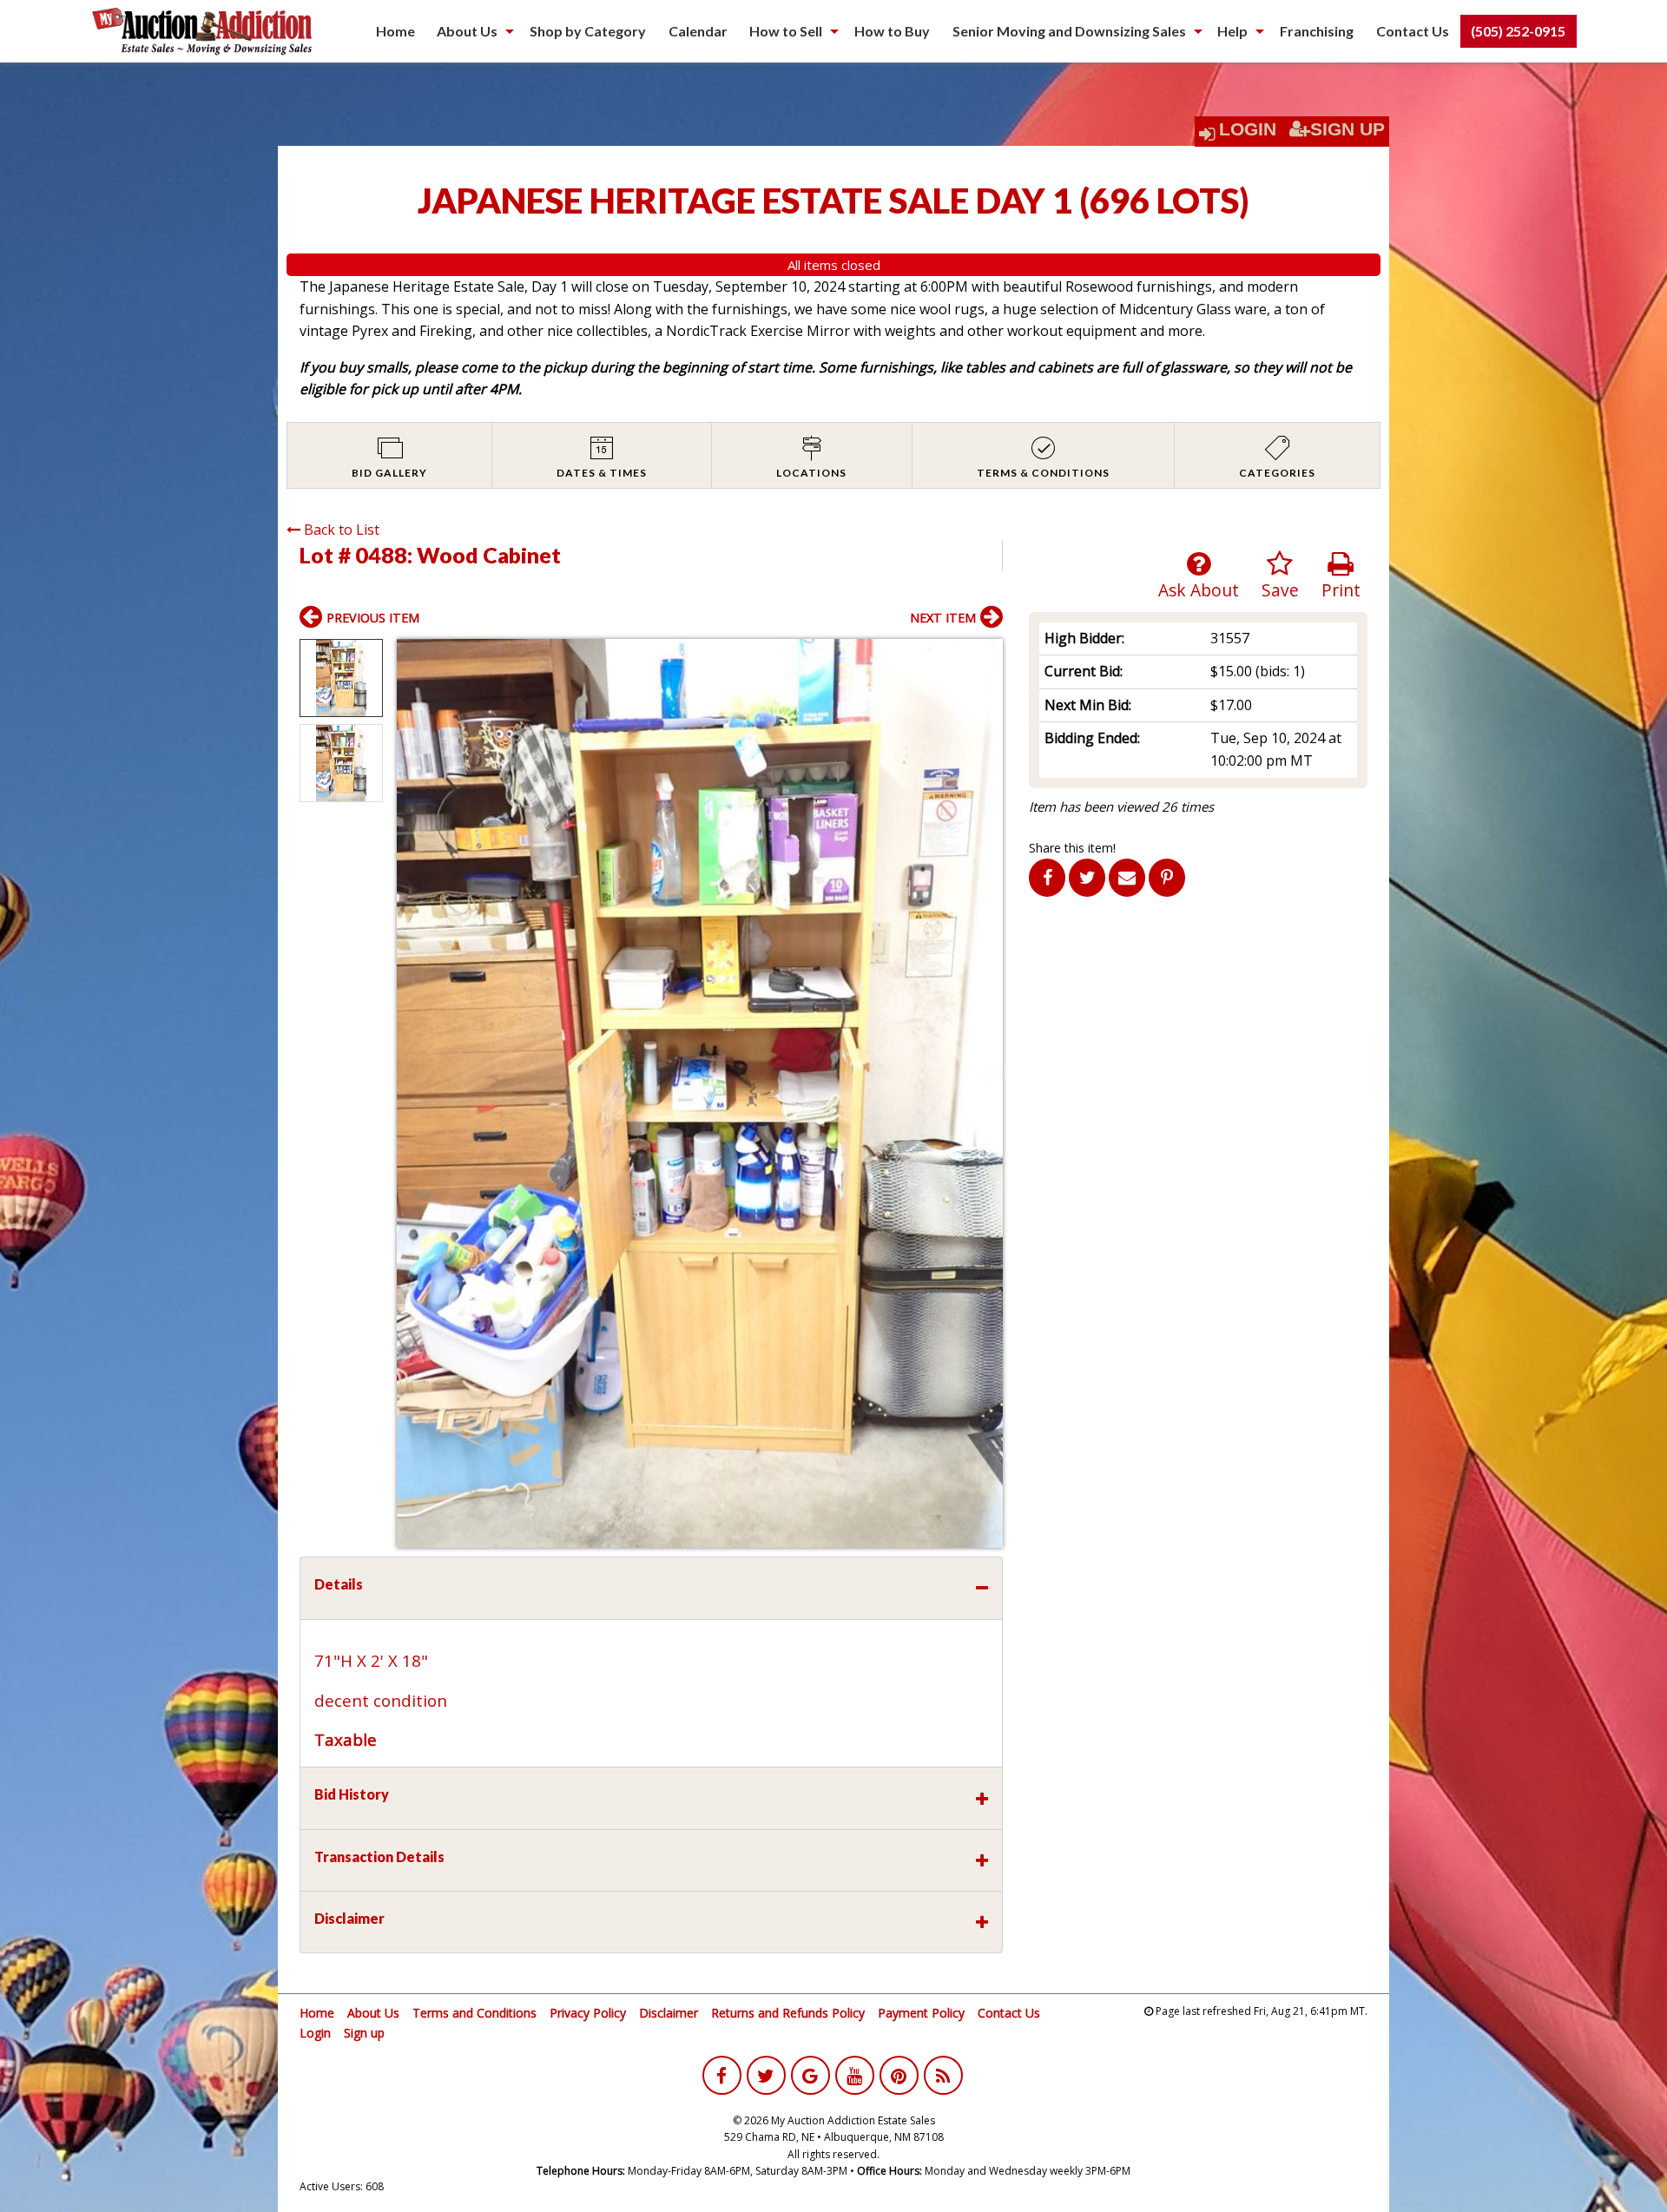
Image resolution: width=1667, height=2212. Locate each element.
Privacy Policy (588, 2013)
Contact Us (1413, 31)
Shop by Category (588, 31)
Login (1248, 129)
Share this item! (1072, 848)
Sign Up (1347, 129)
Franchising (1317, 31)
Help (1232, 31)
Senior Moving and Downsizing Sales (1069, 31)
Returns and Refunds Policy (788, 2013)
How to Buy (892, 31)
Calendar (698, 31)
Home (395, 31)
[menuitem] (395, 31)
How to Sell (786, 31)
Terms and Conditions (474, 2013)
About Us (467, 31)
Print (1341, 590)
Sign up (364, 2033)
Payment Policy (921, 2013)
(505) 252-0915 (1518, 31)
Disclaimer (669, 2013)
